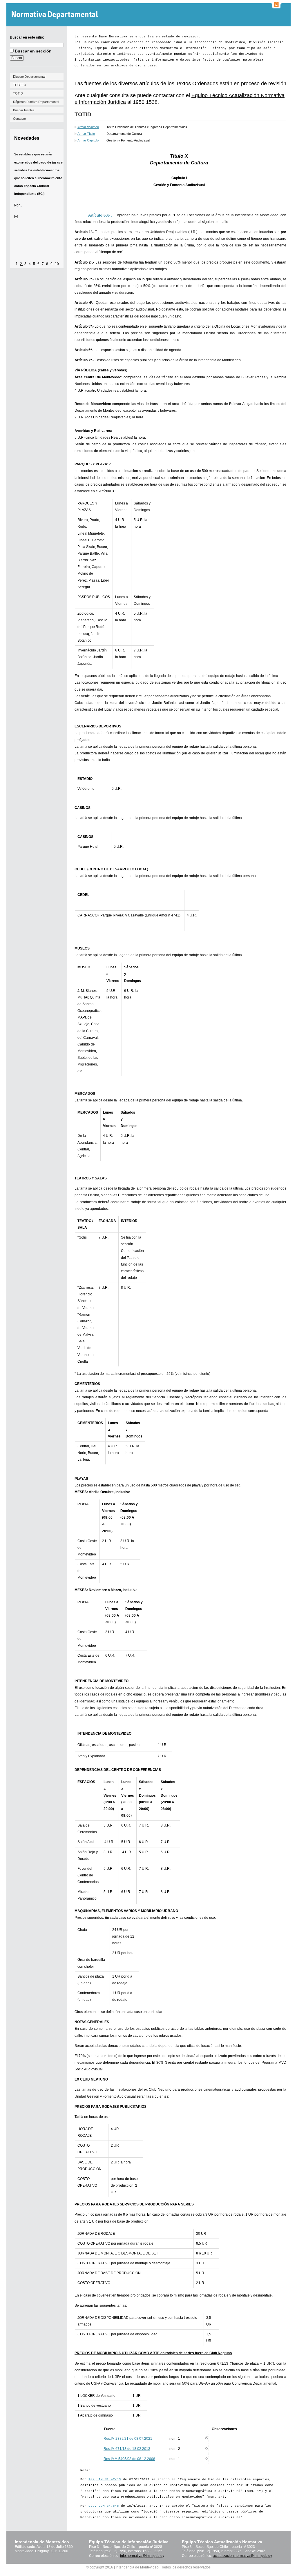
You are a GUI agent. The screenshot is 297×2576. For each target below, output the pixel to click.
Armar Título (86, 134)
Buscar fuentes (24, 110)
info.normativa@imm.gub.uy (142, 2556)
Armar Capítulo (88, 140)
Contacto (19, 119)
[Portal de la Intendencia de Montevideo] (276, 7)
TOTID (18, 93)
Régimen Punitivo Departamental (36, 102)
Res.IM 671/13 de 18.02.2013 (127, 2449)
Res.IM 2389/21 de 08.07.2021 (128, 2439)
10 (57, 264)
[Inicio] (56, 15)
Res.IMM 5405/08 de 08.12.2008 (129, 2459)
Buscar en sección (33, 51)
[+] (16, 217)
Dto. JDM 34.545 (104, 2506)
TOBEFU (20, 85)
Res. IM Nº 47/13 (105, 2479)
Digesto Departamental (29, 77)
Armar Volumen (88, 127)
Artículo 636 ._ (101, 215)
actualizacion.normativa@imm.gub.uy (242, 2556)
